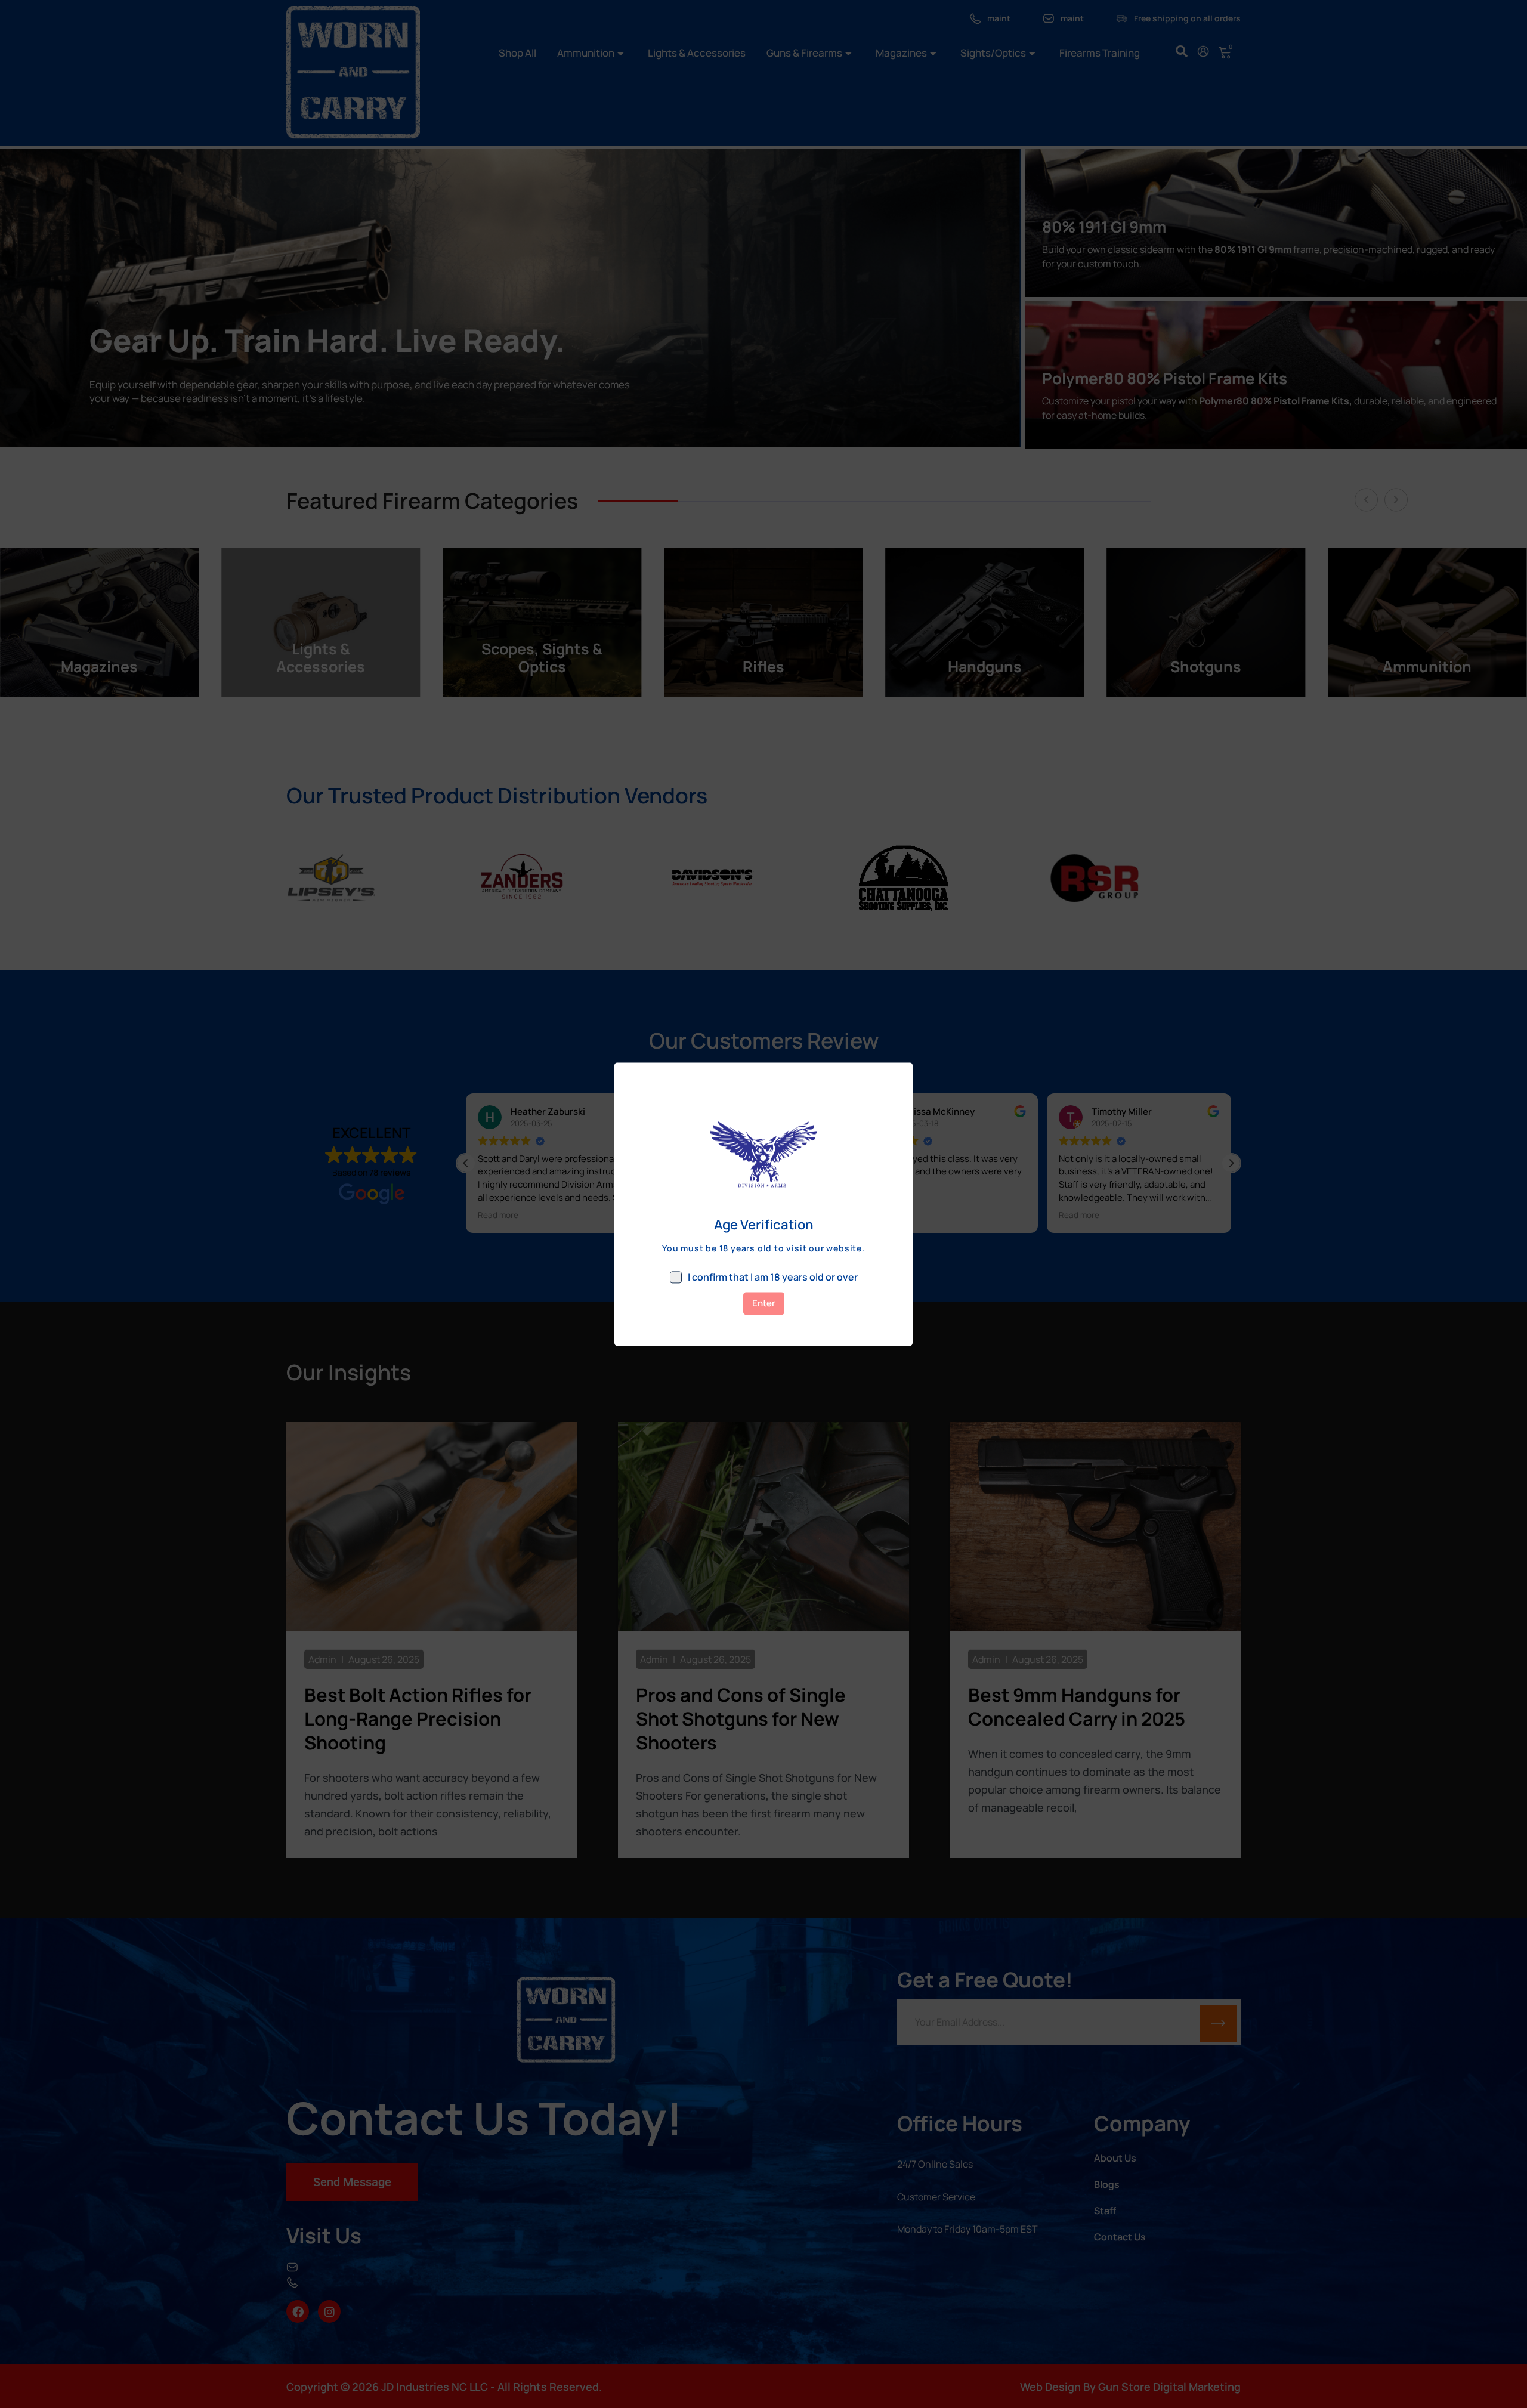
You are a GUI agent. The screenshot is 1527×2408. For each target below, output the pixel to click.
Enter (764, 1303)
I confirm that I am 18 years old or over (773, 1277)
